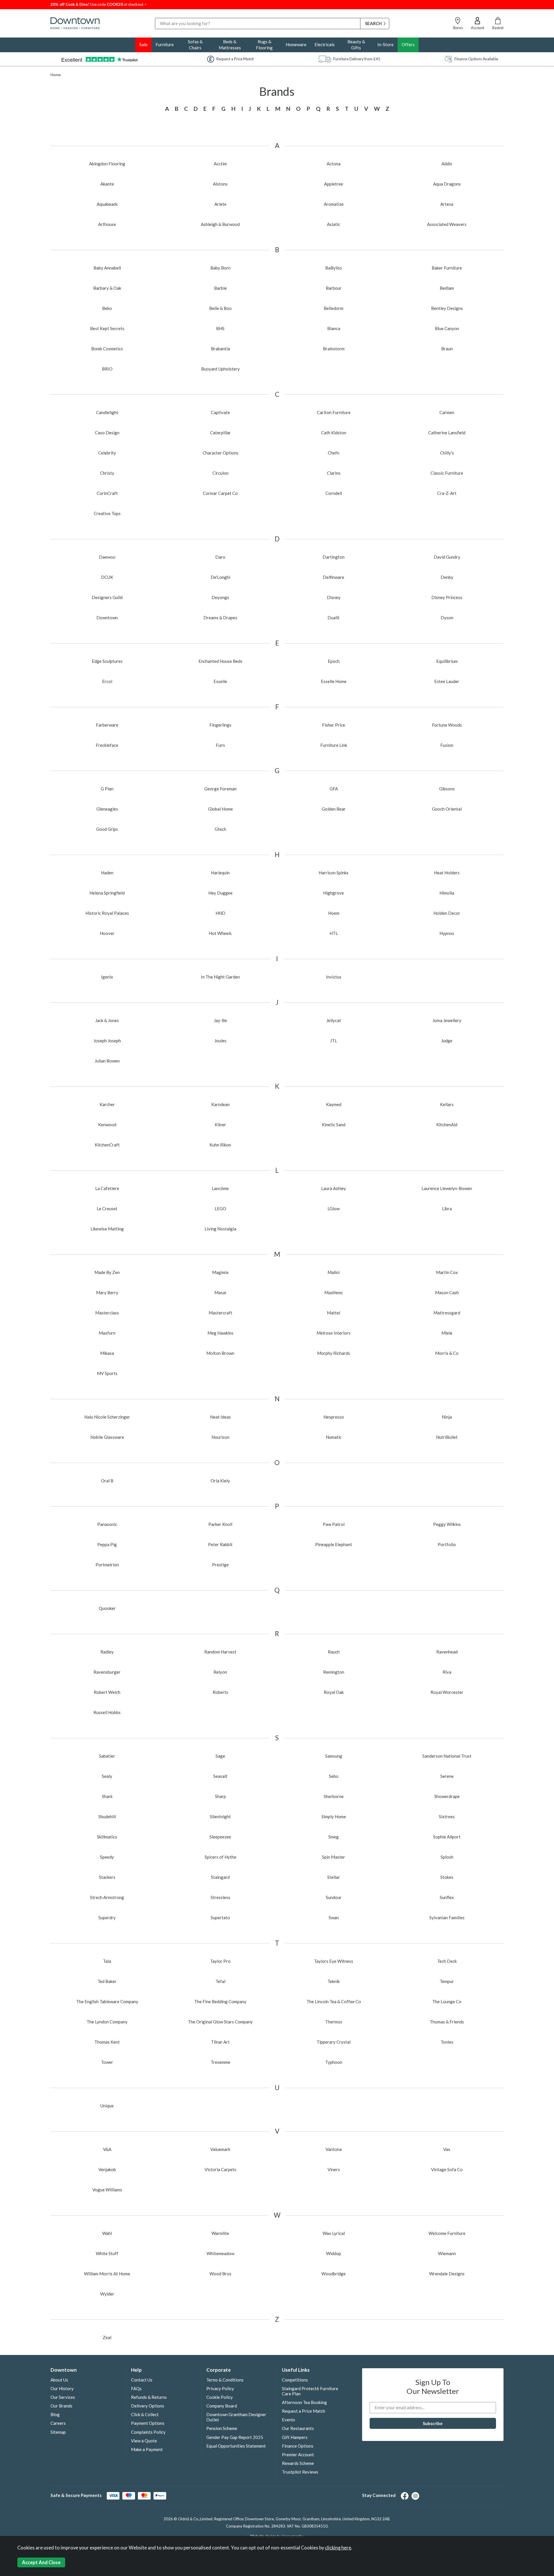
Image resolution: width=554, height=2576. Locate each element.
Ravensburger (107, 1672)
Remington (334, 1672)
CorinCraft (107, 493)
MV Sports (107, 1373)
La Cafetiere (107, 1188)
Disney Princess (447, 597)
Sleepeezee (220, 1837)
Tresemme (220, 2062)
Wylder (107, 2294)
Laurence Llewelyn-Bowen (447, 1188)
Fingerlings (220, 725)
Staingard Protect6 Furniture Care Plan (310, 2391)
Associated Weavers (447, 224)
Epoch (334, 661)
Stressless (220, 1897)
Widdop (334, 2253)
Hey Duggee (220, 893)
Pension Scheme (222, 2428)
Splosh (447, 1857)
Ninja (447, 1417)
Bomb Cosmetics (107, 349)
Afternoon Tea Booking (304, 2402)
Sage (220, 1756)
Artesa (447, 204)
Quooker (107, 1608)
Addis (447, 164)
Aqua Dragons (447, 184)
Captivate (220, 412)
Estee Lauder (447, 681)
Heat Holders (447, 873)
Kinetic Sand (334, 1125)
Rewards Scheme (298, 2463)
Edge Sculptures (107, 661)
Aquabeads (107, 204)
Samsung (334, 1756)
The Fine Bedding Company (220, 2001)
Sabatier (107, 1756)
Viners (334, 2169)
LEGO (220, 1209)
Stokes (447, 1877)
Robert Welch (107, 1692)
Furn (220, 745)
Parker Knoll (220, 1524)
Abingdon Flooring (107, 164)
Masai (220, 1292)
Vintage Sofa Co (447, 2169)
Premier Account (298, 2455)
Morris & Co (447, 1353)
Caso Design (107, 433)
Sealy (107, 1776)
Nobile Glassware (107, 1437)
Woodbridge (334, 2274)
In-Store (385, 44)
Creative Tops (107, 513)
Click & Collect (145, 2414)
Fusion (447, 745)
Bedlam (447, 288)
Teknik (334, 1981)
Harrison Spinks (334, 873)
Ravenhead (447, 1652)
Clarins (334, 473)
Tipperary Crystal (334, 2042)
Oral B (107, 1481)
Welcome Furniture (447, 2233)
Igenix (107, 977)
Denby (447, 577)
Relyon (220, 1672)
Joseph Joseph (107, 1041)
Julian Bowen (107, 1061)
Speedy (107, 1857)
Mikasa (107, 1353)
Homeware (296, 44)
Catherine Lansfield (447, 433)
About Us (59, 2380)
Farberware (107, 725)
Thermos (334, 2022)
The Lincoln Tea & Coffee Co (334, 2001)
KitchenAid (447, 1125)
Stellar (334, 1877)
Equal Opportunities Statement (236, 2446)
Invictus (334, 977)
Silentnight (220, 1817)
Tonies (447, 2042)
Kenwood (107, 1125)
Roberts (220, 1692)
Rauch (334, 1652)
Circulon (220, 473)
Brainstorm (334, 349)
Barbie (220, 288)
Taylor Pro (220, 1961)
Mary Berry (107, 1292)
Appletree (334, 184)
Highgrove (334, 893)
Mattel (334, 1313)
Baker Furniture (447, 268)
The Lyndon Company (107, 2022)
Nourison (220, 1437)
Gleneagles (107, 809)
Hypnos (447, 933)
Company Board (222, 2406)
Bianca (334, 328)
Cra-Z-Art (447, 493)
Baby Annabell (107, 268)
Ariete (220, 204)
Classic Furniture (447, 473)
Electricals (325, 44)
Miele (447, 1333)
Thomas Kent (107, 2042)
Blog (55, 2414)
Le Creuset (107, 1209)
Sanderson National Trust (447, 1756)
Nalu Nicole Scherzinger (107, 1417)
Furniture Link (334, 745)
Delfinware (334, 577)
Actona (334, 164)
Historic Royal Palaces (107, 913)
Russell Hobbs (107, 1712)
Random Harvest (220, 1652)
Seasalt (220, 1776)
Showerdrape (447, 1796)
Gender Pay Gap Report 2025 (235, 2437)
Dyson (447, 618)
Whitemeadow (220, 2253)
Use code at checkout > (99, 4)
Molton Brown (220, 1353)
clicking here (338, 2548)
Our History (62, 2388)
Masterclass (107, 1313)
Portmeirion (107, 1565)
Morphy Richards (334, 1353)
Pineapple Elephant (334, 1544)
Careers (58, 2423)
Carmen (447, 412)
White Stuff (107, 2253)
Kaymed (334, 1104)
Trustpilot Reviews (300, 2472)
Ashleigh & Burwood (220, 224)
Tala (107, 1961)
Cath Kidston (334, 433)
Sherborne (334, 1796)
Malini (334, 1272)
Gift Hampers (295, 2437)
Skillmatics (107, 1837)
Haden (107, 873)
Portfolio (447, 1544)
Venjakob (107, 2169)
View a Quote (144, 2441)
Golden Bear (334, 809)
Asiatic (334, 224)
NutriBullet (447, 1437)
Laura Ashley (334, 1188)
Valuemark (220, 2149)
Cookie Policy (220, 2397)
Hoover (107, 933)
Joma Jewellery (447, 1020)
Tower (107, 2062)
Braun (447, 349)
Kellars (447, 1104)
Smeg (334, 1837)
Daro (220, 557)
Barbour (334, 288)
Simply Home (334, 1817)
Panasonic (107, 1524)
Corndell (334, 493)
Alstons (220, 184)
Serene (447, 1776)
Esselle (220, 681)
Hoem (334, 913)
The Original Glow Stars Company (220, 2022)
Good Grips (107, 829)
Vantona (334, 2149)
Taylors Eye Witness (334, 1961)
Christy (107, 473)
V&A (107, 2149)
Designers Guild (107, 597)
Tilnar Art (220, 2042)
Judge (447, 1041)
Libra (447, 1209)
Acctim (220, 164)
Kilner (220, 1125)
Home (56, 75)
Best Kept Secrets (107, 328)
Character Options (220, 453)
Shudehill (107, 1817)
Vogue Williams (107, 2190)
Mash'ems (334, 1292)
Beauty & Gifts (356, 45)
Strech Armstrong (107, 1897)
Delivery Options (148, 2406)
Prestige (220, 1565)
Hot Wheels (220, 933)
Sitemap (58, 2432)
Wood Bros (220, 2274)
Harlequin (220, 873)
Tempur (447, 1981)
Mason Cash (447, 1292)
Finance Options (298, 2446)
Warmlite (220, 2233)
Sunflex (447, 1897)
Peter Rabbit (220, 1544)
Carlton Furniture (334, 412)
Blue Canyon (447, 328)
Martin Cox (447, 1272)
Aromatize (334, 204)
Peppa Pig (107, 1544)
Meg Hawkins (220, 1333)
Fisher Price (334, 725)
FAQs (136, 2388)
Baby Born (220, 268)
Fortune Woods (447, 725)
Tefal (220, 1981)
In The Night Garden (220, 977)
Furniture (165, 44)
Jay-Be (220, 1020)
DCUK (107, 577)
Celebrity (107, 453)
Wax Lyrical (334, 2233)
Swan (334, 1917)
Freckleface (107, 745)
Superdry (107, 1917)
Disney (334, 597)
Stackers (107, 1877)
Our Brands (61, 2406)
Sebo (334, 1776)
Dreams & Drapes (220, 618)
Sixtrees (447, 1817)
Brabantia (220, 349)
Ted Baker (107, 1981)
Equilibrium (447, 661)
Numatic (334, 1437)
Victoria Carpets (220, 2169)
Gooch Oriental (447, 809)
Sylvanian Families (447, 1917)
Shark (107, 1796)
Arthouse (107, 224)
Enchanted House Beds (220, 661)
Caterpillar (220, 433)
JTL (334, 1041)
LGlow (334, 1209)
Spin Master (334, 1857)
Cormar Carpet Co (220, 493)
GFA (334, 789)
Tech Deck (447, 1961)
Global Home (220, 809)
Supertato (220, 1917)
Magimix (220, 1272)
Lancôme (220, 1188)
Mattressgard (447, 1313)
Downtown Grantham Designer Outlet (236, 2417)
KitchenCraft (107, 1145)
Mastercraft (220, 1313)
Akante (107, 184)
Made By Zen (107, 1272)
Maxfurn (107, 1333)
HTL (334, 933)
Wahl (107, 2233)
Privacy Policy (220, 2388)
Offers (408, 44)
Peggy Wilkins (447, 1524)
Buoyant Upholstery (220, 369)
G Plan (107, 789)
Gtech (220, 829)
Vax (447, 2149)
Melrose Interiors (334, 1333)
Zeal (107, 2337)
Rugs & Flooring (264, 45)
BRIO (107, 369)
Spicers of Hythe (220, 1857)
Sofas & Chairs (195, 45)
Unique (107, 2106)
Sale (143, 44)
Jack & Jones (107, 1020)
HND (220, 913)
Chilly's (447, 453)
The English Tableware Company (107, 2001)
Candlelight (107, 412)
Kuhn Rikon (220, 1145)
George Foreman (220, 789)
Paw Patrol (334, 1524)
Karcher (107, 1104)
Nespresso (334, 1417)
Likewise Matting (107, 1229)
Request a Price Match (304, 2411)
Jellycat (334, 1020)
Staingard (220, 1877)
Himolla (447, 893)
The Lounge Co (447, 2001)
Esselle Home (334, 681)
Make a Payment (147, 2449)
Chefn (334, 453)
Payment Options (148, 2423)
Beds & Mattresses (230, 45)
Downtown (107, 618)
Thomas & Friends (447, 2022)
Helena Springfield (107, 893)
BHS (220, 328)
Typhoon (334, 2062)
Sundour (334, 1897)
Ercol (107, 681)
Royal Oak (334, 1692)
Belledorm (334, 308)
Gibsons (447, 789)
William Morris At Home (107, 2274)
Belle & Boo (220, 308)
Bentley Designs (447, 308)
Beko (107, 308)
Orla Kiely (220, 1481)
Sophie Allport (447, 1837)
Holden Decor (447, 913)
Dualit (334, 618)
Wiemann (447, 2253)
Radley (107, 1652)
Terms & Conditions (225, 2380)
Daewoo (107, 557)
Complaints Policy (148, 2432)
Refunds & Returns (149, 2397)
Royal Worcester (447, 1692)
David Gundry (447, 557)
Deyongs (220, 597)
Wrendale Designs (447, 2274)
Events (289, 2420)
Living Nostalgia (220, 1229)
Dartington (334, 557)
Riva (447, 1672)
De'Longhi (220, 577)
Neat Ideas (220, 1417)
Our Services (63, 2397)
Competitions (295, 2380)
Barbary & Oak (107, 288)
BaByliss (334, 268)
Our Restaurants (298, 2428)
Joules (220, 1041)
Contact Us (142, 2380)
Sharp (220, 1796)
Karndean (220, 1104)
